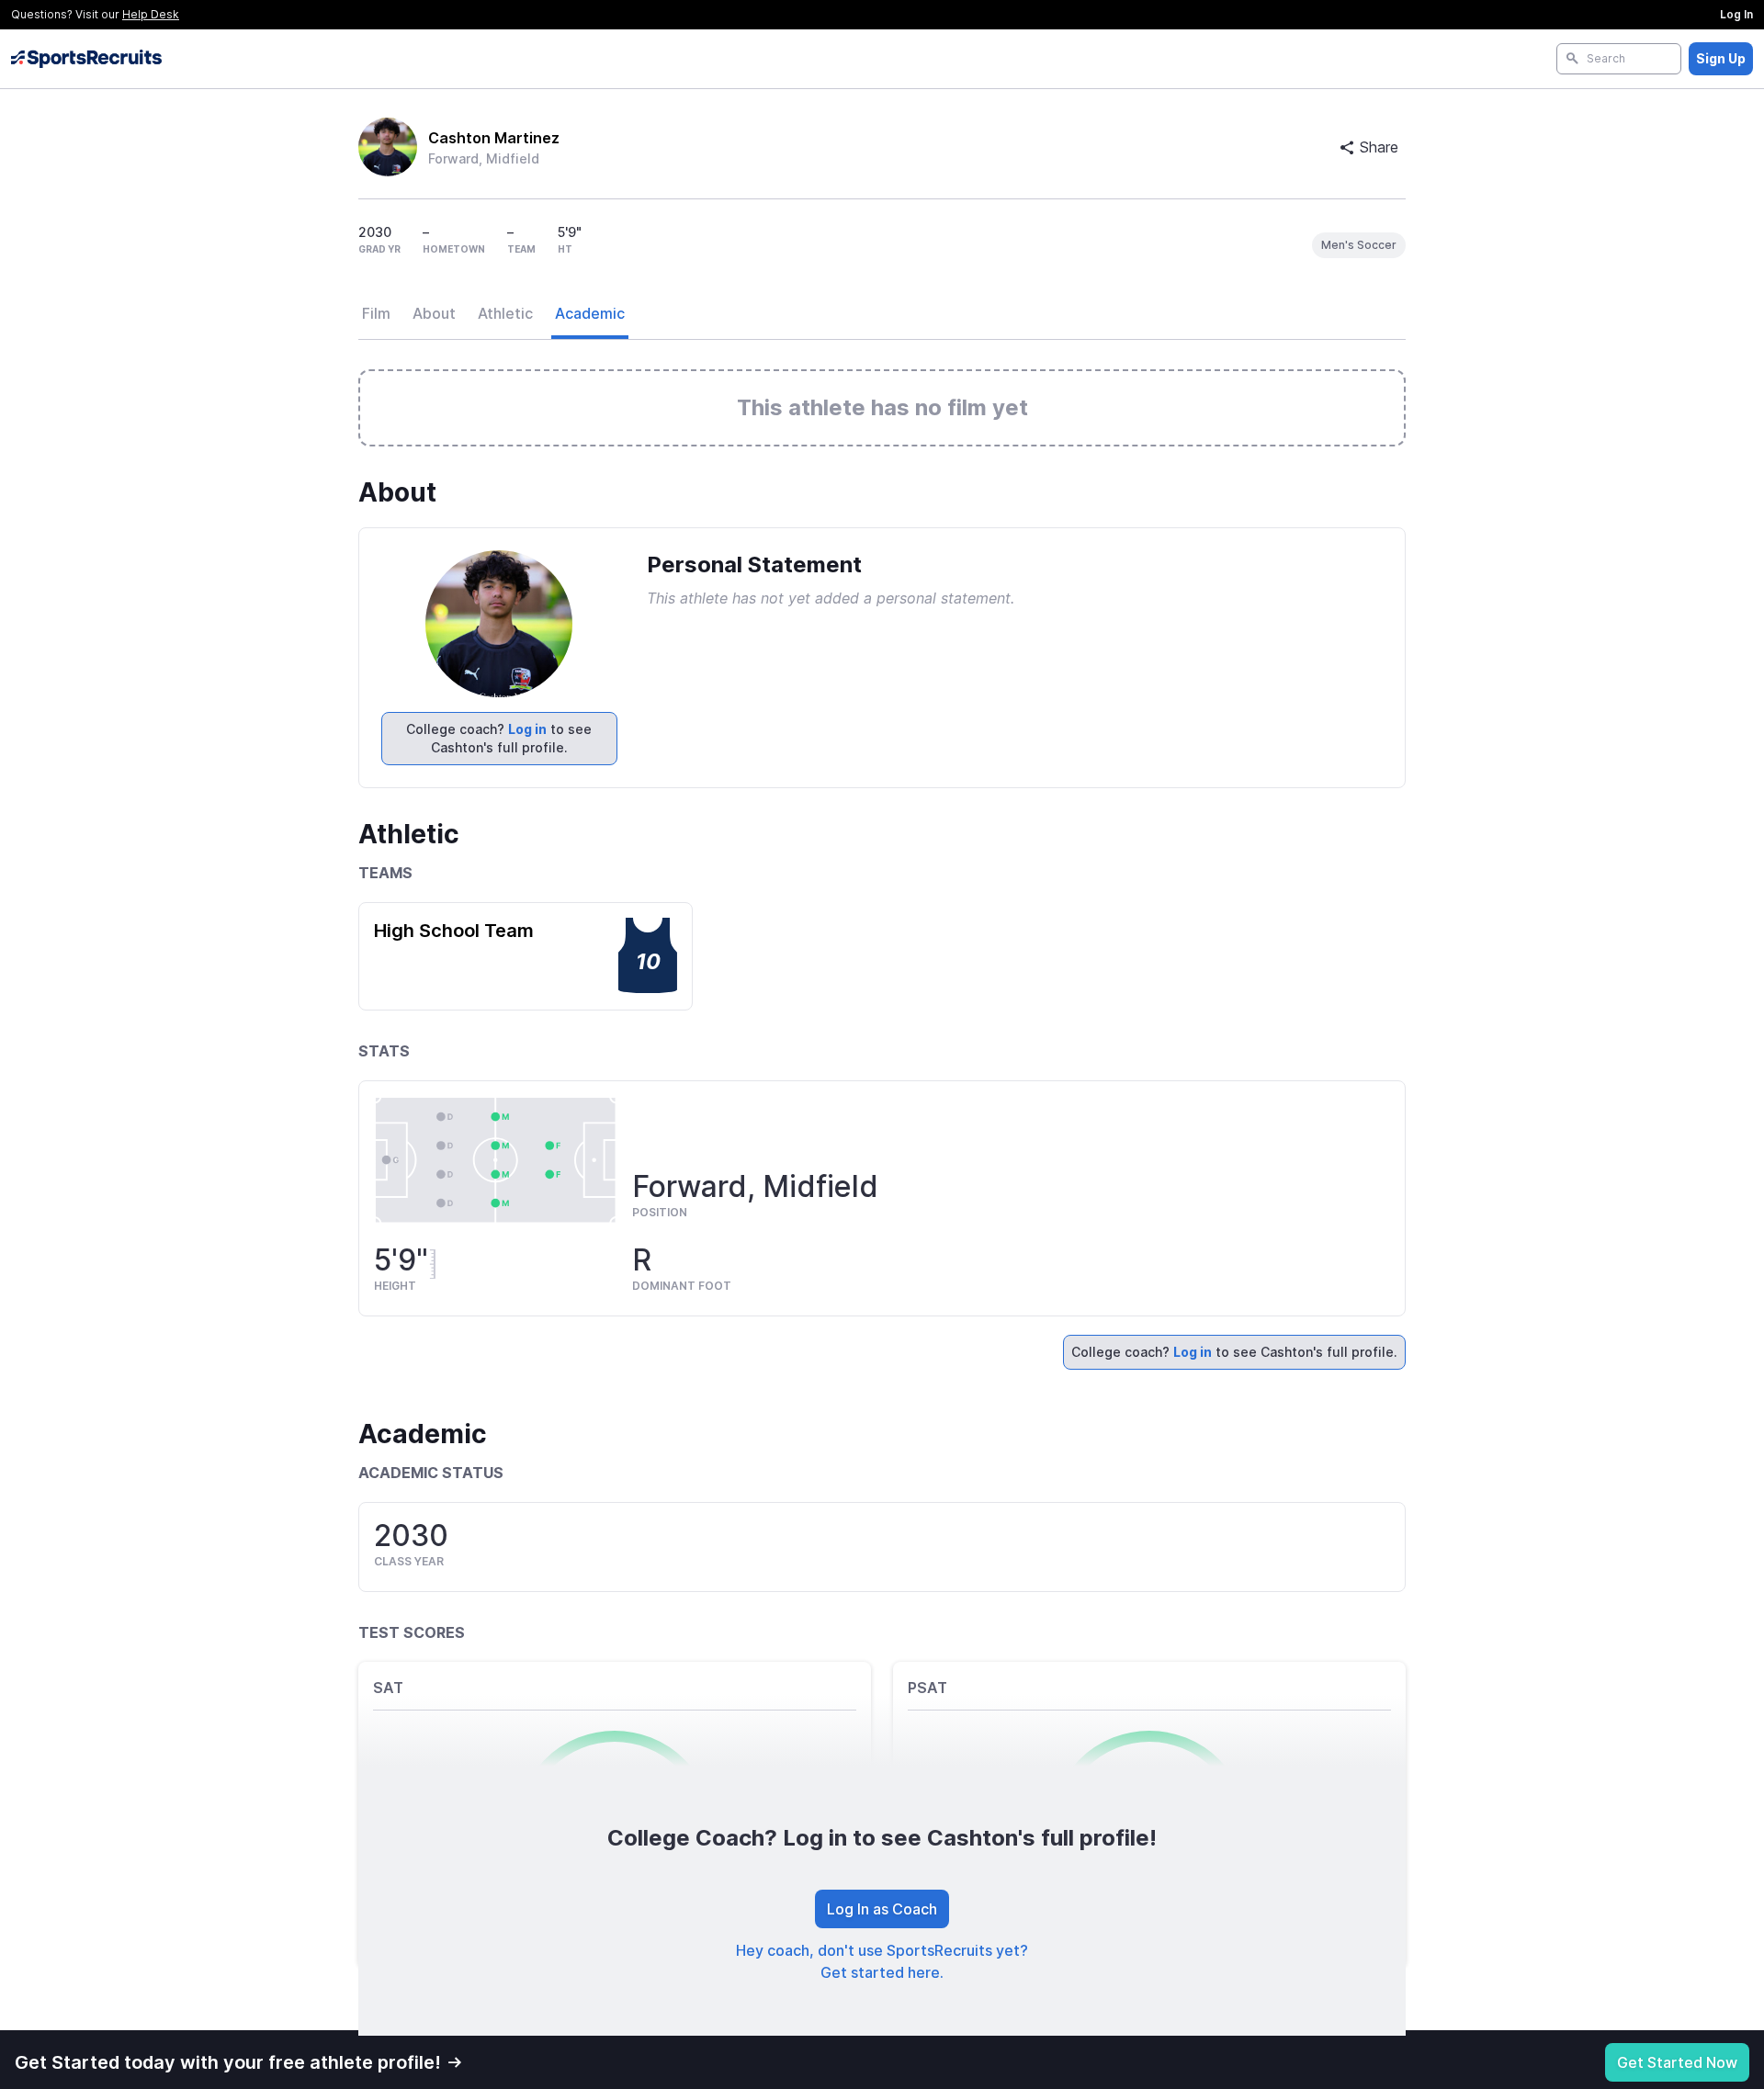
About (434, 313)
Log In (1736, 14)
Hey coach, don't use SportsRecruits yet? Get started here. (882, 1961)
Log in (527, 729)
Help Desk (151, 14)
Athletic (505, 313)
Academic (590, 313)
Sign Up (1721, 58)
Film (376, 313)
